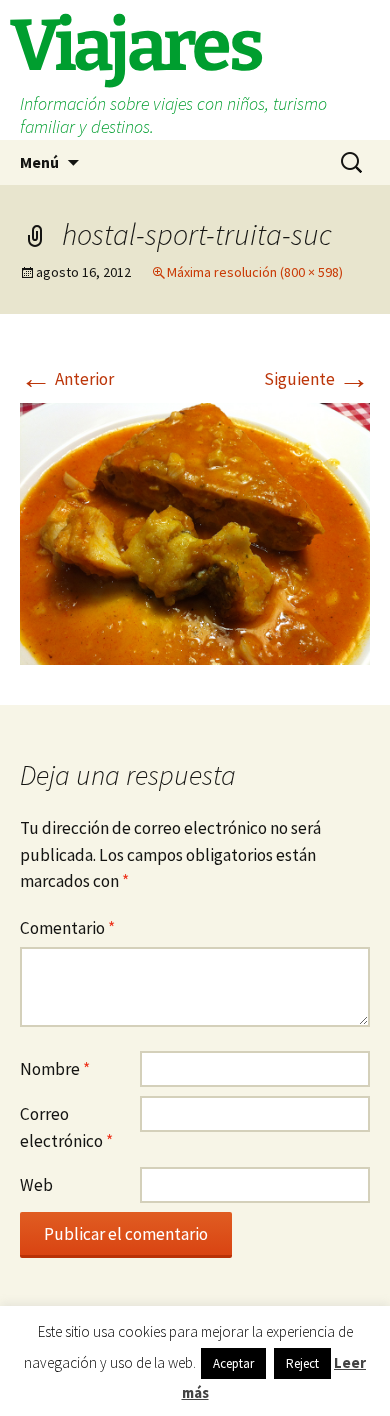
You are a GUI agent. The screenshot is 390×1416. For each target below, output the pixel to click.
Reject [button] (302, 1363)
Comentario (67, 928)
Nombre (55, 1069)
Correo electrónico (66, 1127)
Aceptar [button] (233, 1363)
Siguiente (317, 379)
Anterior (67, 379)
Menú (39, 162)
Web (36, 1185)
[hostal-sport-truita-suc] (195, 532)
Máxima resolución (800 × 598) (255, 272)
